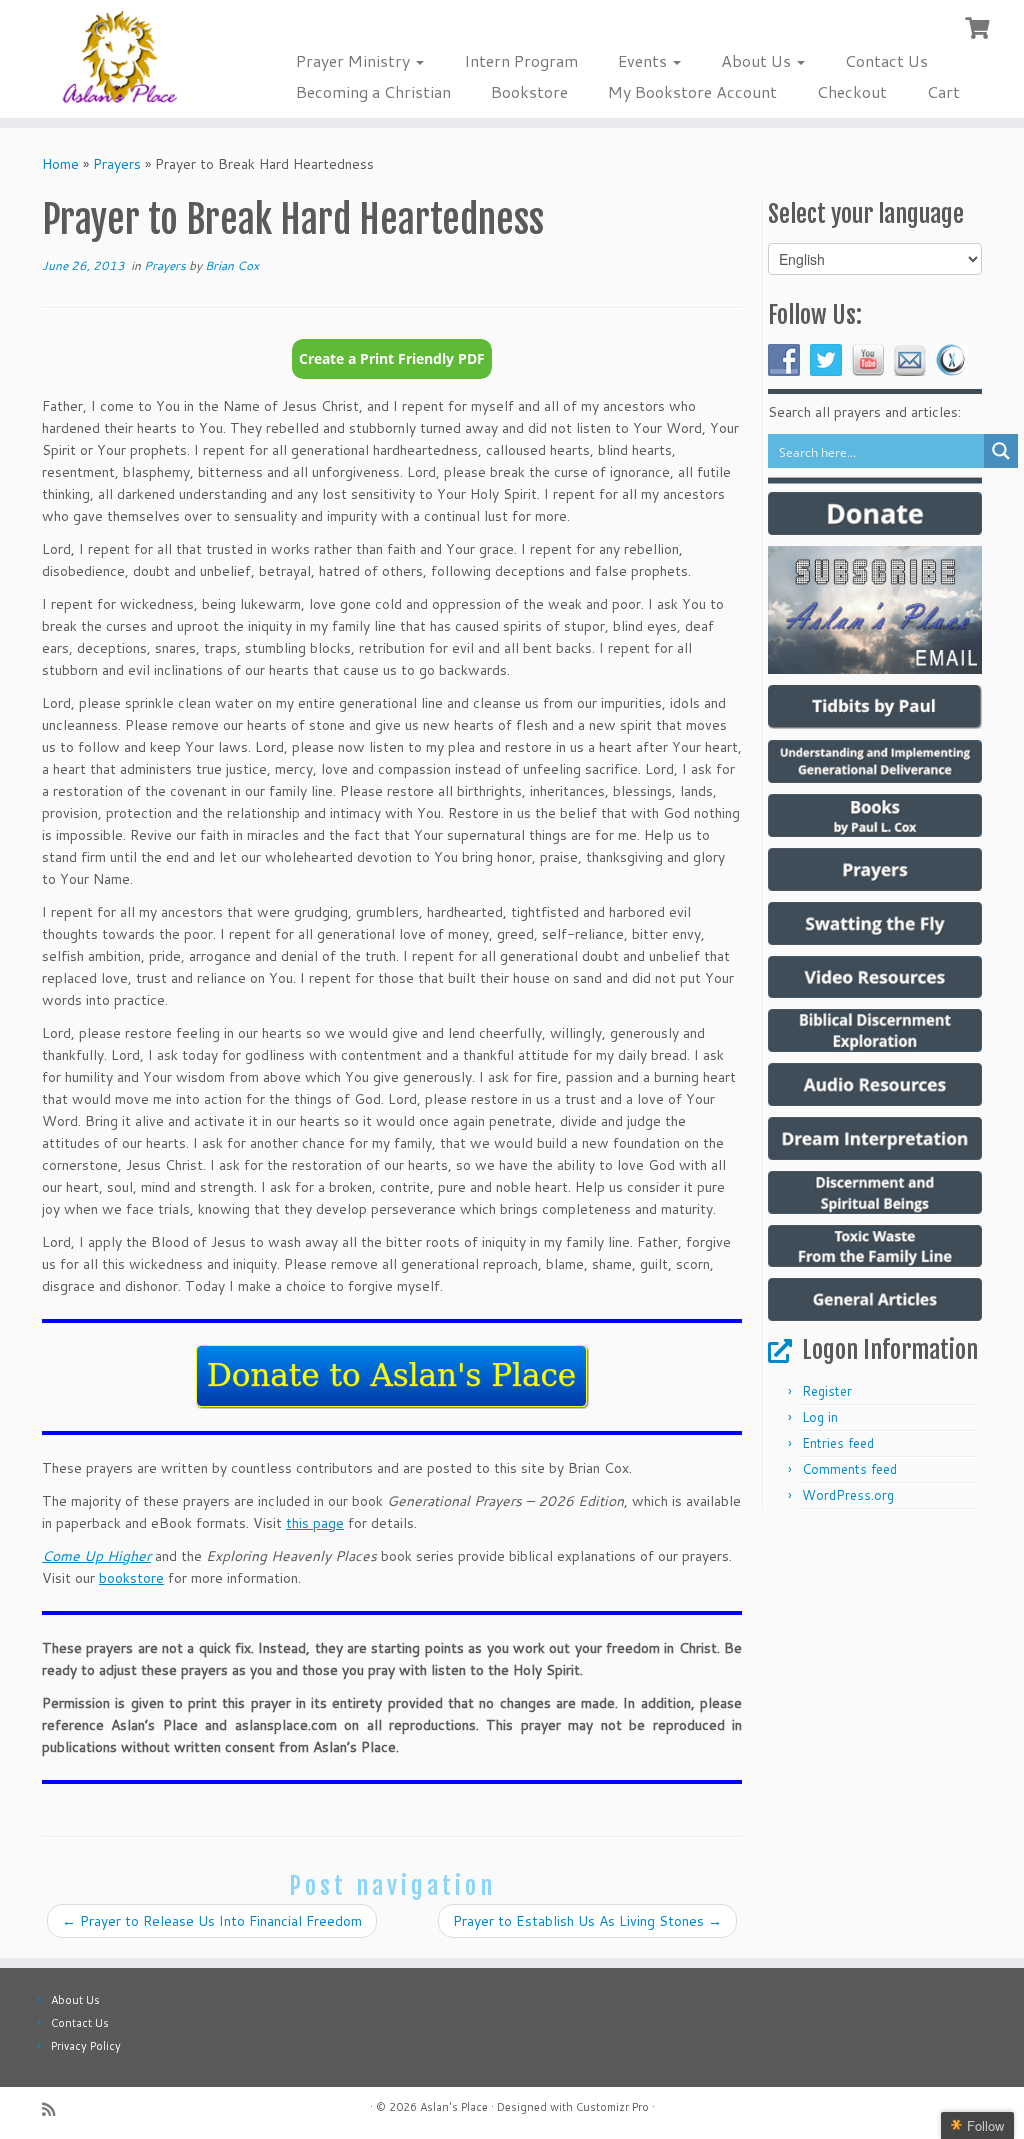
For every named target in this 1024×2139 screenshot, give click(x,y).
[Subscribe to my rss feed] (55, 2109)
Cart (943, 91)
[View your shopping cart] (979, 26)
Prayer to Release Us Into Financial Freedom (212, 1921)
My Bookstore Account (692, 91)
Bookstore (529, 91)
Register (827, 1391)
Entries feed (838, 1443)
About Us (758, 60)
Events (644, 60)
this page (315, 1523)
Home (60, 164)
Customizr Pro (612, 2107)
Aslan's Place (454, 2107)
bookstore (131, 1578)
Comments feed (849, 1469)
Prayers (117, 164)
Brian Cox (232, 265)
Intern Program (521, 60)
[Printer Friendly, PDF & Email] (392, 367)
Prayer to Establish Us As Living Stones (587, 1921)
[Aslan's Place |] (120, 58)
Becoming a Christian (373, 91)
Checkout (852, 91)
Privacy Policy (86, 2046)
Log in (820, 1417)
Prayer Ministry (355, 60)
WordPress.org (848, 1495)
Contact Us (886, 60)
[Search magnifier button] (1001, 451)
